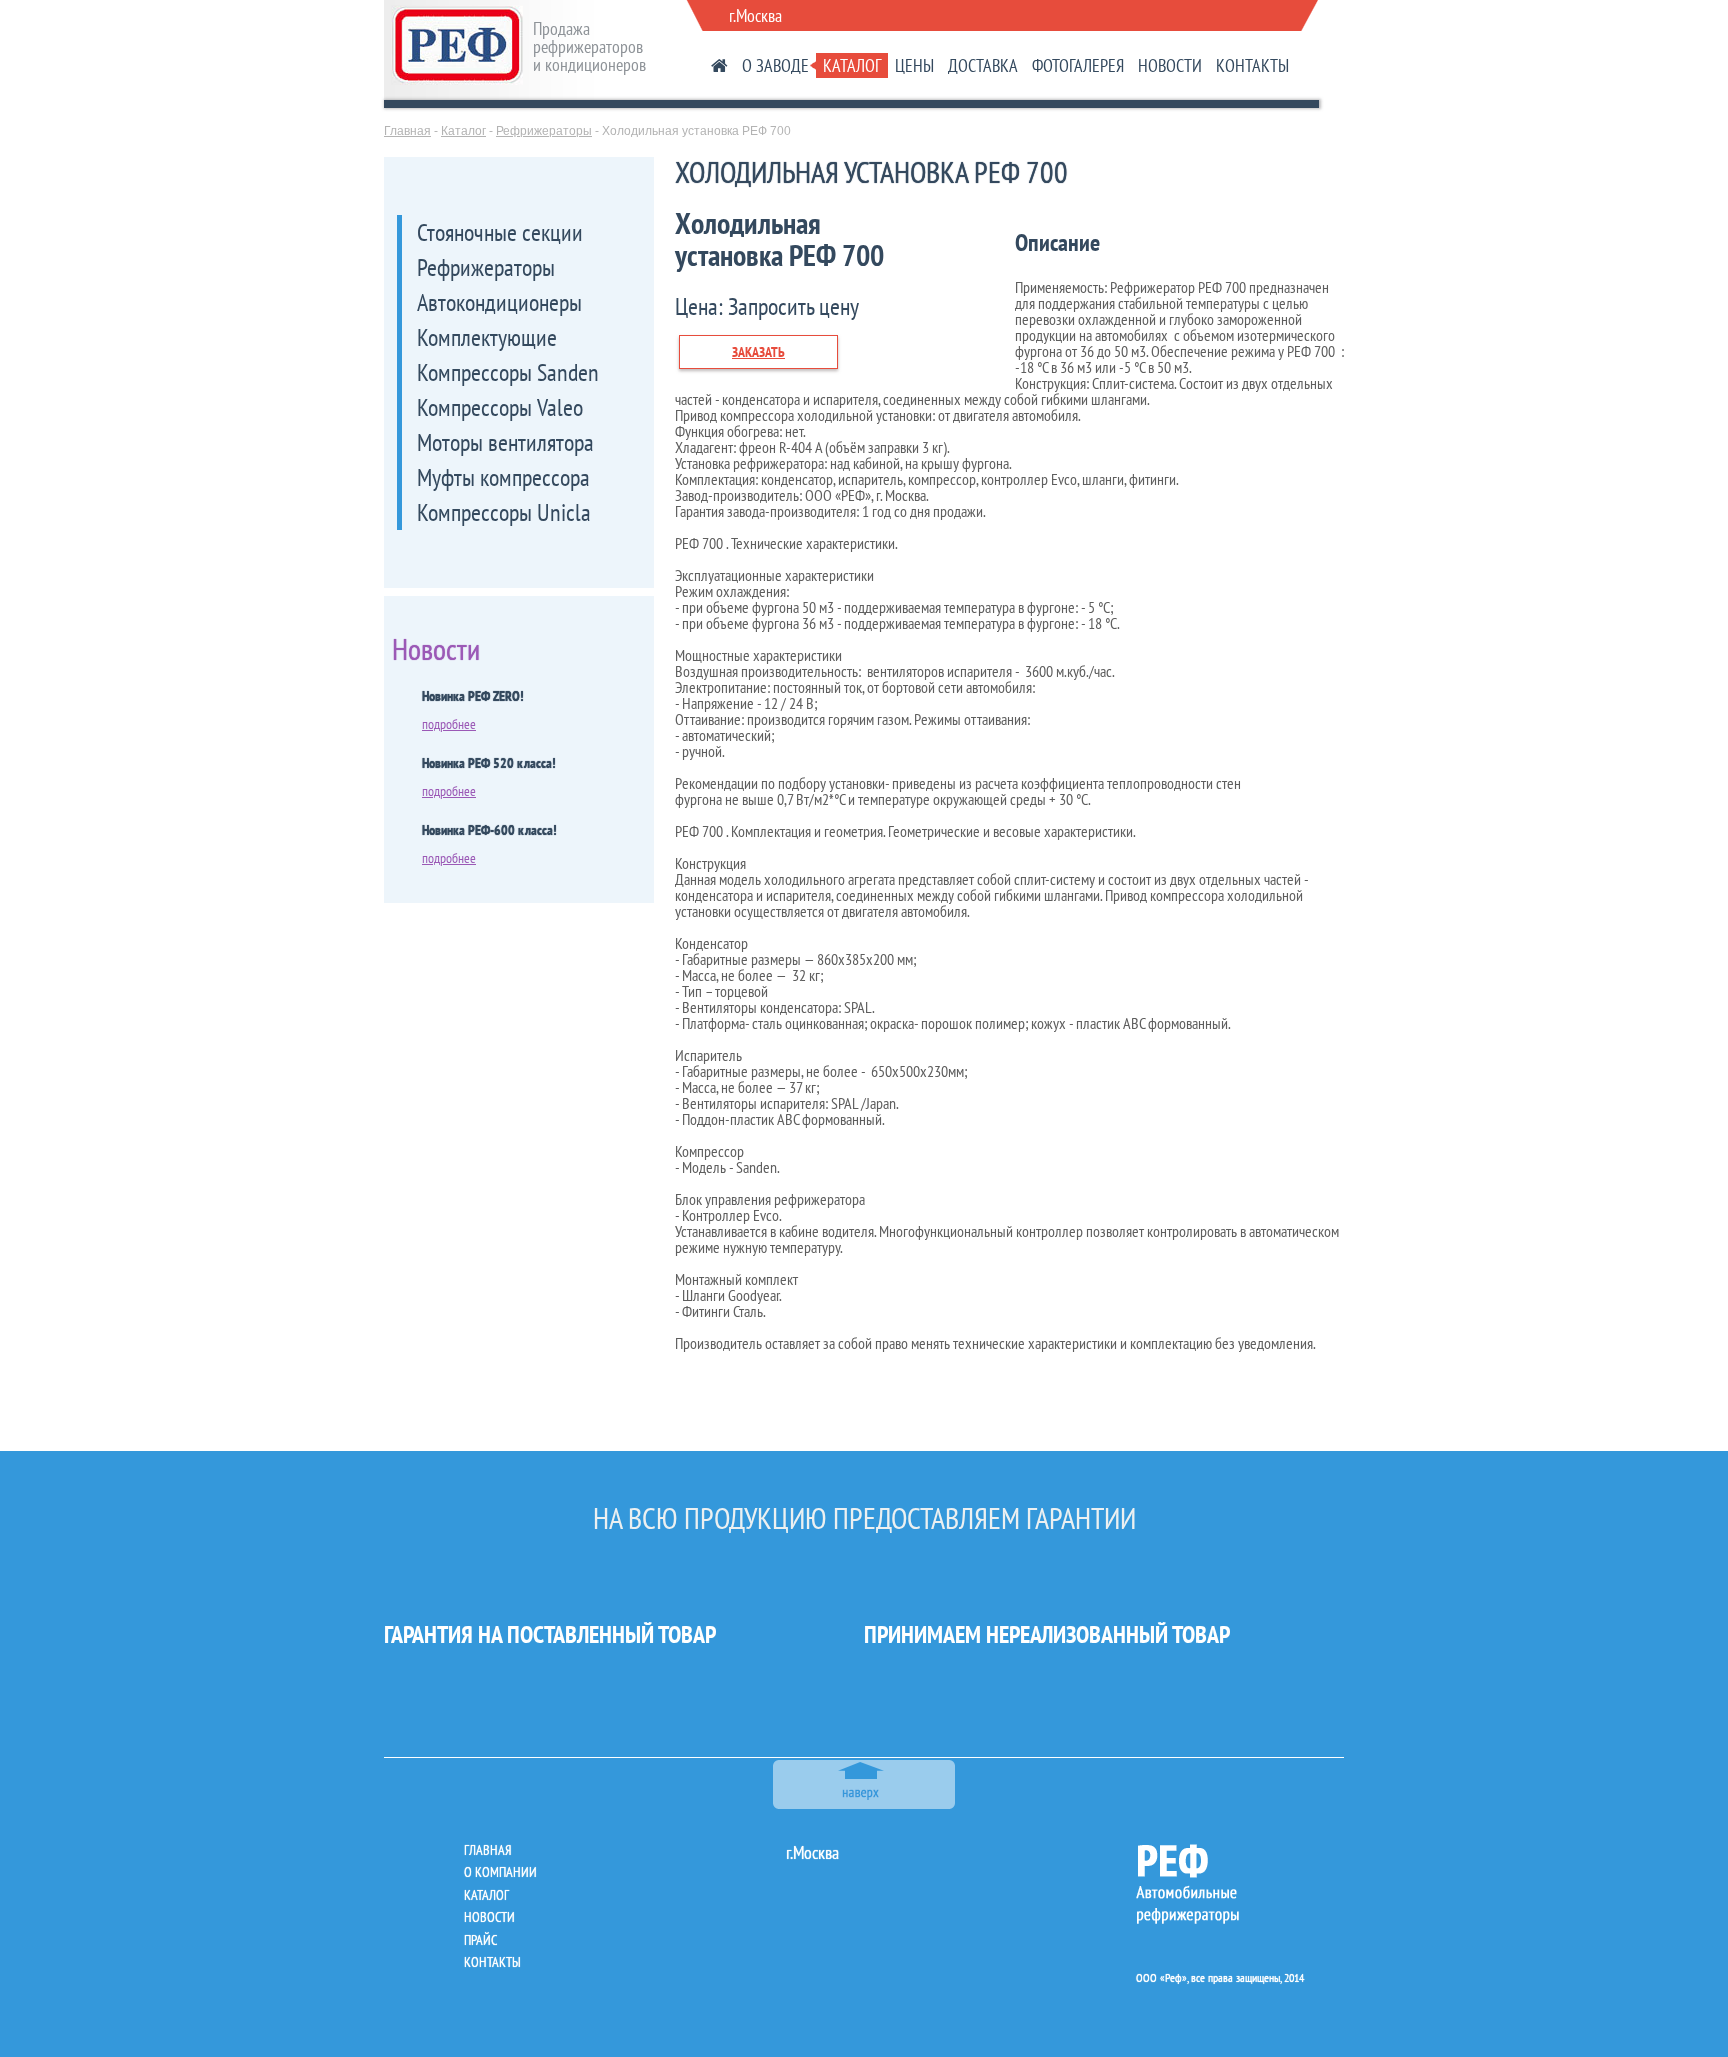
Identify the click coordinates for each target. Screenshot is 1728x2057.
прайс (480, 1940)
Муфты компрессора (503, 477)
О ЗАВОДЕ (775, 65)
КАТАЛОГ (852, 65)
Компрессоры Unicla (504, 512)
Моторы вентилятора (505, 442)
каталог (486, 1895)
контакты (492, 1962)
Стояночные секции (500, 232)
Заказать (758, 352)
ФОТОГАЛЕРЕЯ (1078, 65)
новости (489, 1917)
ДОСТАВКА (983, 65)
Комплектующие (487, 337)
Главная (407, 131)
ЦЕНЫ (914, 65)
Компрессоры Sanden (508, 372)
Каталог (463, 131)
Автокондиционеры (499, 302)
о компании (500, 1872)
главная (487, 1850)
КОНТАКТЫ (1252, 65)
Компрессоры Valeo (500, 407)
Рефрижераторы (544, 131)
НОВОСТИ (1170, 65)
